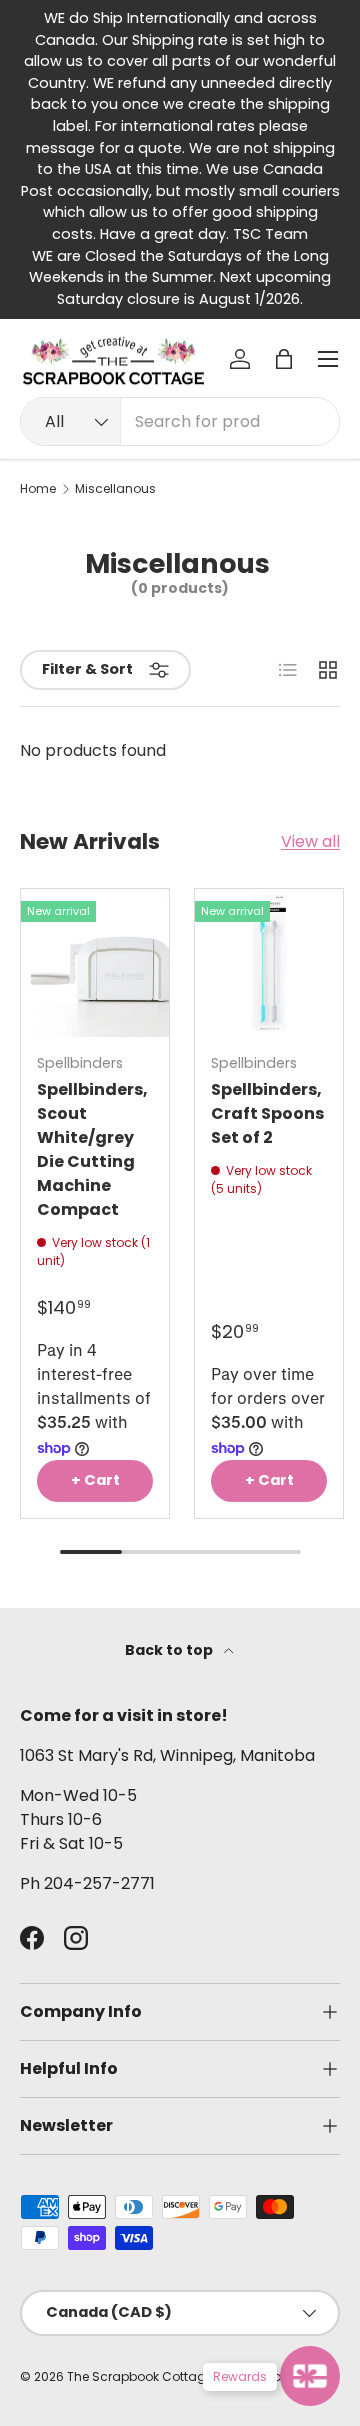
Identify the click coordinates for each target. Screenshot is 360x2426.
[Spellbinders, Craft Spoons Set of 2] (269, 963)
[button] (284, 359)
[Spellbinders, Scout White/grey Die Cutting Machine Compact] (95, 963)
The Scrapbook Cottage (140, 2376)
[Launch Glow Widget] (310, 2376)
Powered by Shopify (278, 2376)
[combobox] (180, 421)
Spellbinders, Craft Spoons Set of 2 (267, 1113)
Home (38, 489)
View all (310, 841)
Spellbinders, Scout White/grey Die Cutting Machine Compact (92, 1149)
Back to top (170, 1650)
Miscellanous (115, 489)
